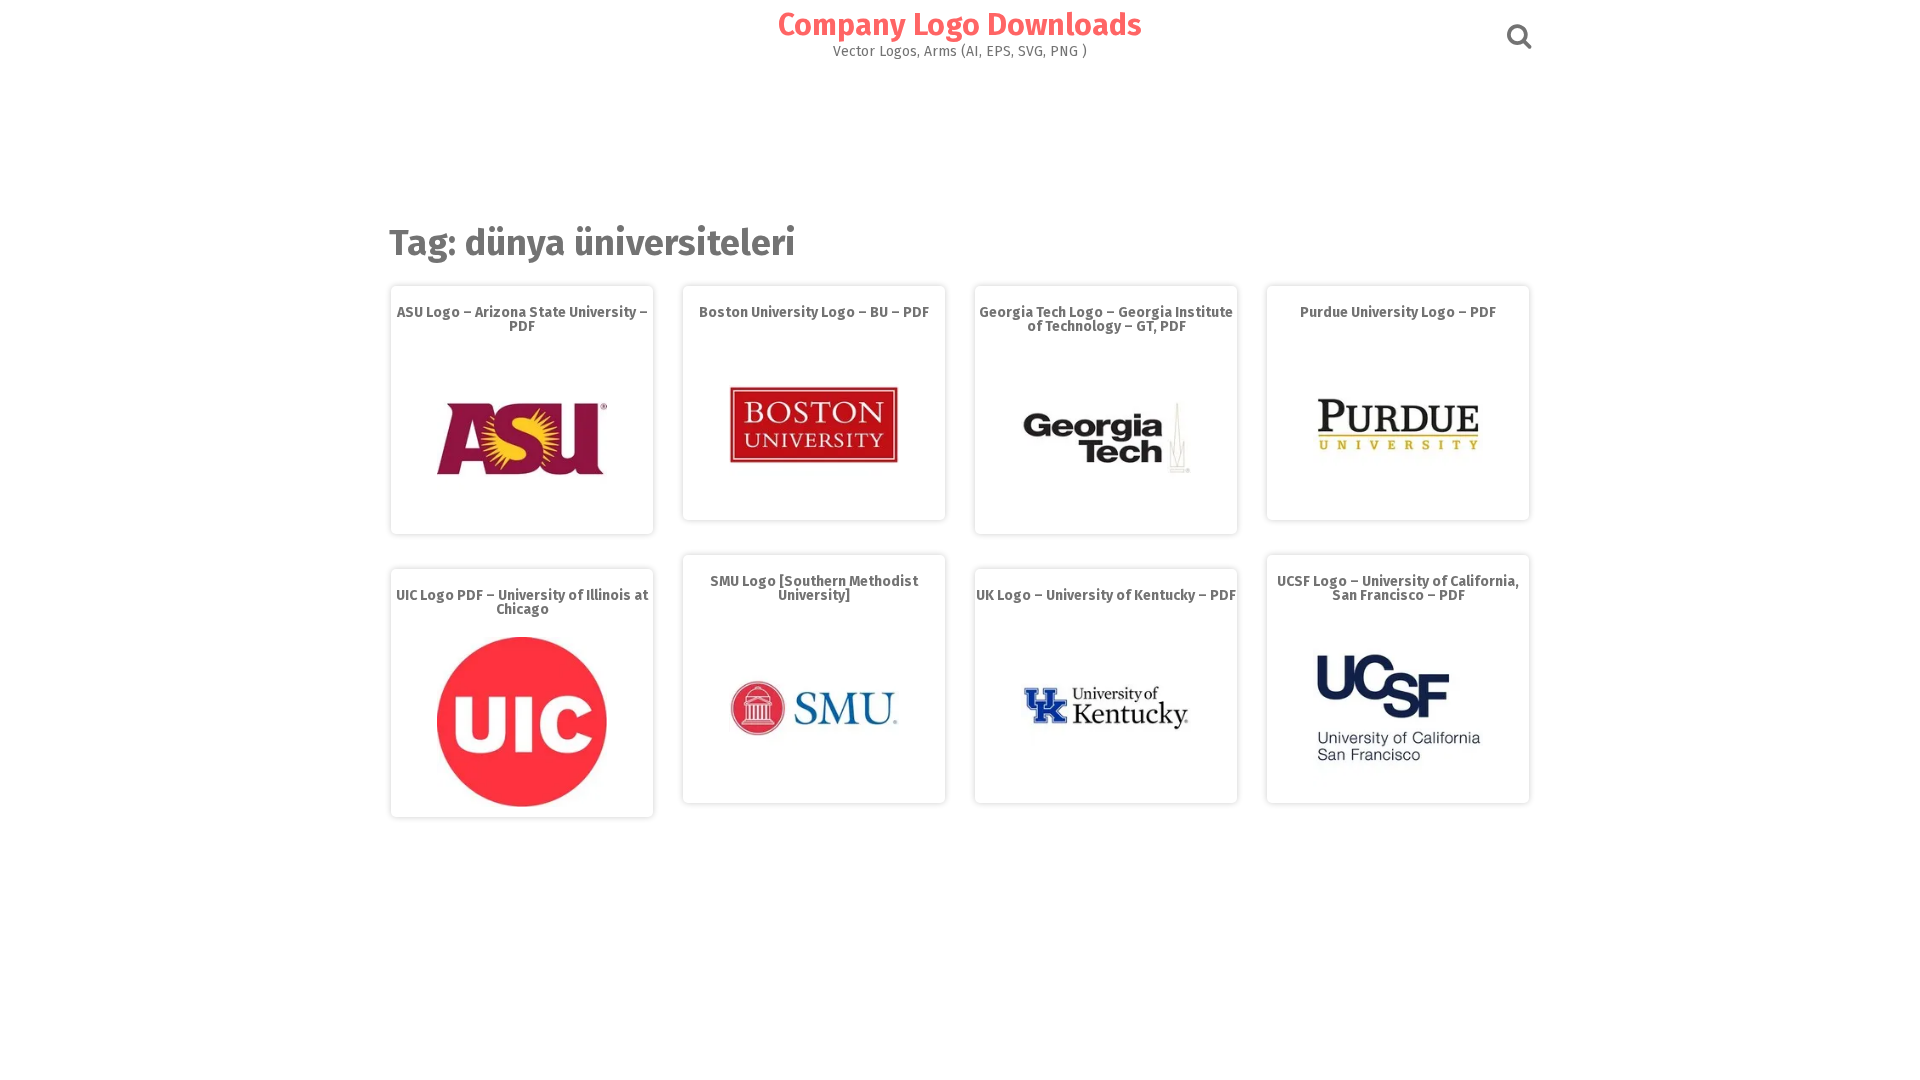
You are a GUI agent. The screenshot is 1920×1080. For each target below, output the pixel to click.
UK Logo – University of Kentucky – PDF (1106, 595)
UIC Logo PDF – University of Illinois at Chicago (522, 602)
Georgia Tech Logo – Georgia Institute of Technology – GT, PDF (1106, 319)
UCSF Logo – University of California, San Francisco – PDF (1398, 588)
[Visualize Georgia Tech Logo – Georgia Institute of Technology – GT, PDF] (1106, 519)
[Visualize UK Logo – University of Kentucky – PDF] (1106, 788)
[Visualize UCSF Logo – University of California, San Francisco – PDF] (1398, 788)
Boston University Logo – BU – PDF (814, 312)
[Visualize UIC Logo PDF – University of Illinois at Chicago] (522, 802)
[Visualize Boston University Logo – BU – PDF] (814, 505)
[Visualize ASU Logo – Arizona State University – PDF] (522, 519)
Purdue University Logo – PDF (1398, 312)
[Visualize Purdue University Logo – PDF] (1398, 505)
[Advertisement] (960, 136)
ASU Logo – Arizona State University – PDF (522, 319)
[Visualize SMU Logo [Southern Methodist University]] (814, 788)
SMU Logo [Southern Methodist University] (814, 588)
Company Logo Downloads (960, 25)
